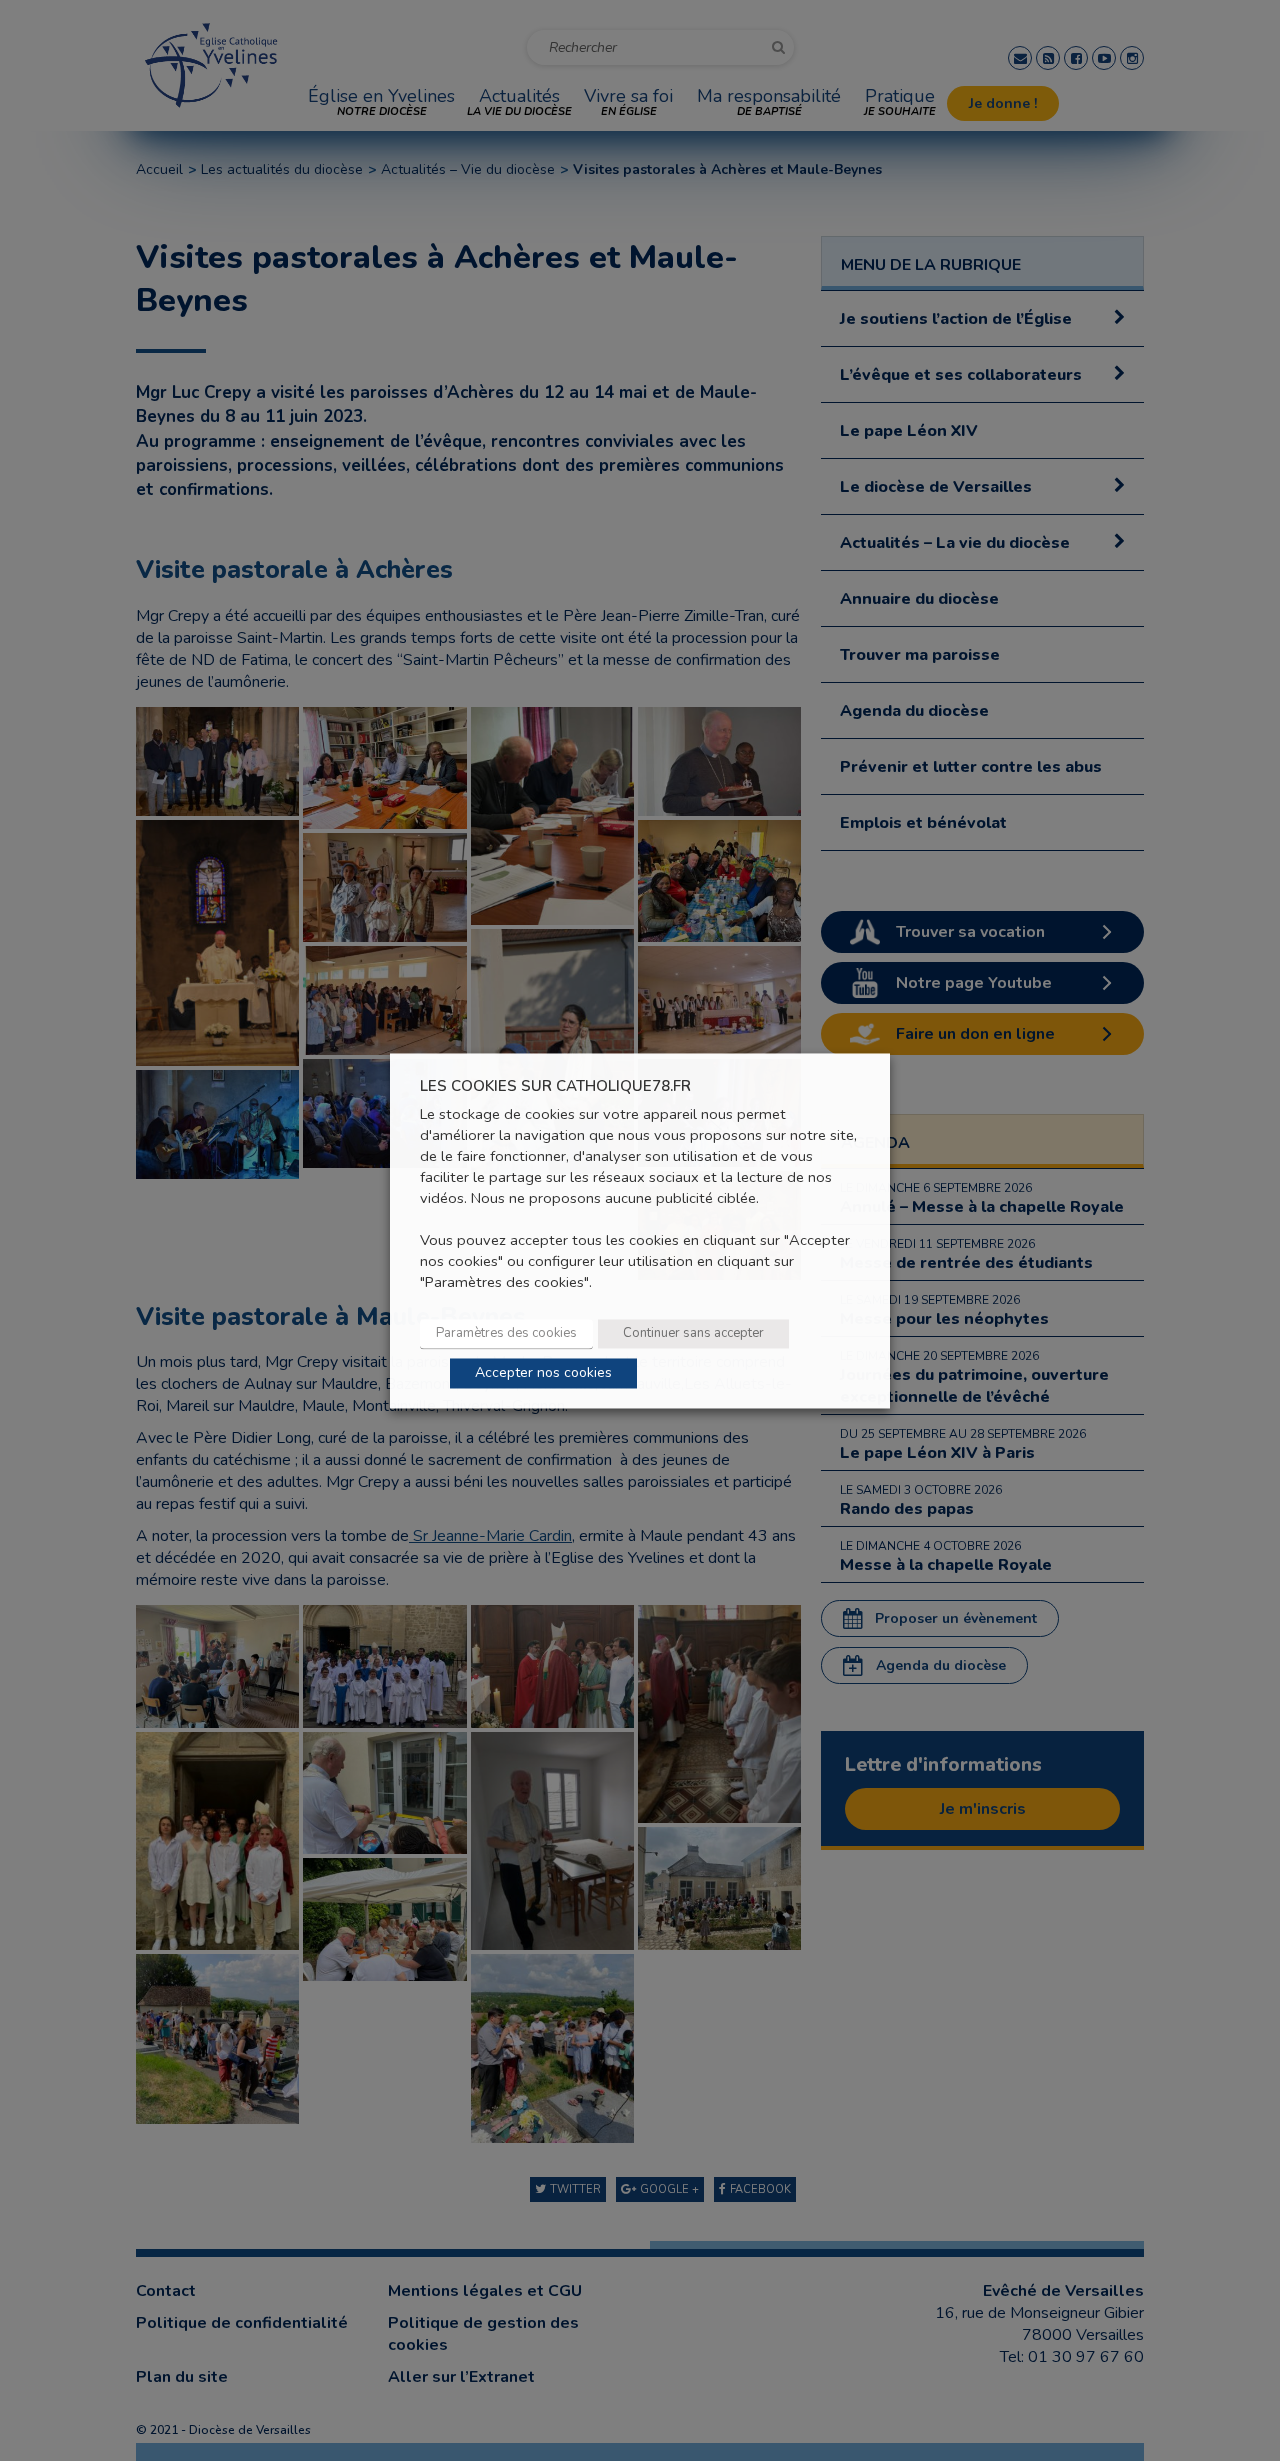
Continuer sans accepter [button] (693, 1333)
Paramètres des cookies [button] (506, 1333)
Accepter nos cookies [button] (543, 1372)
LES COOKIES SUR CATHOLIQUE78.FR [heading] (555, 1086)
